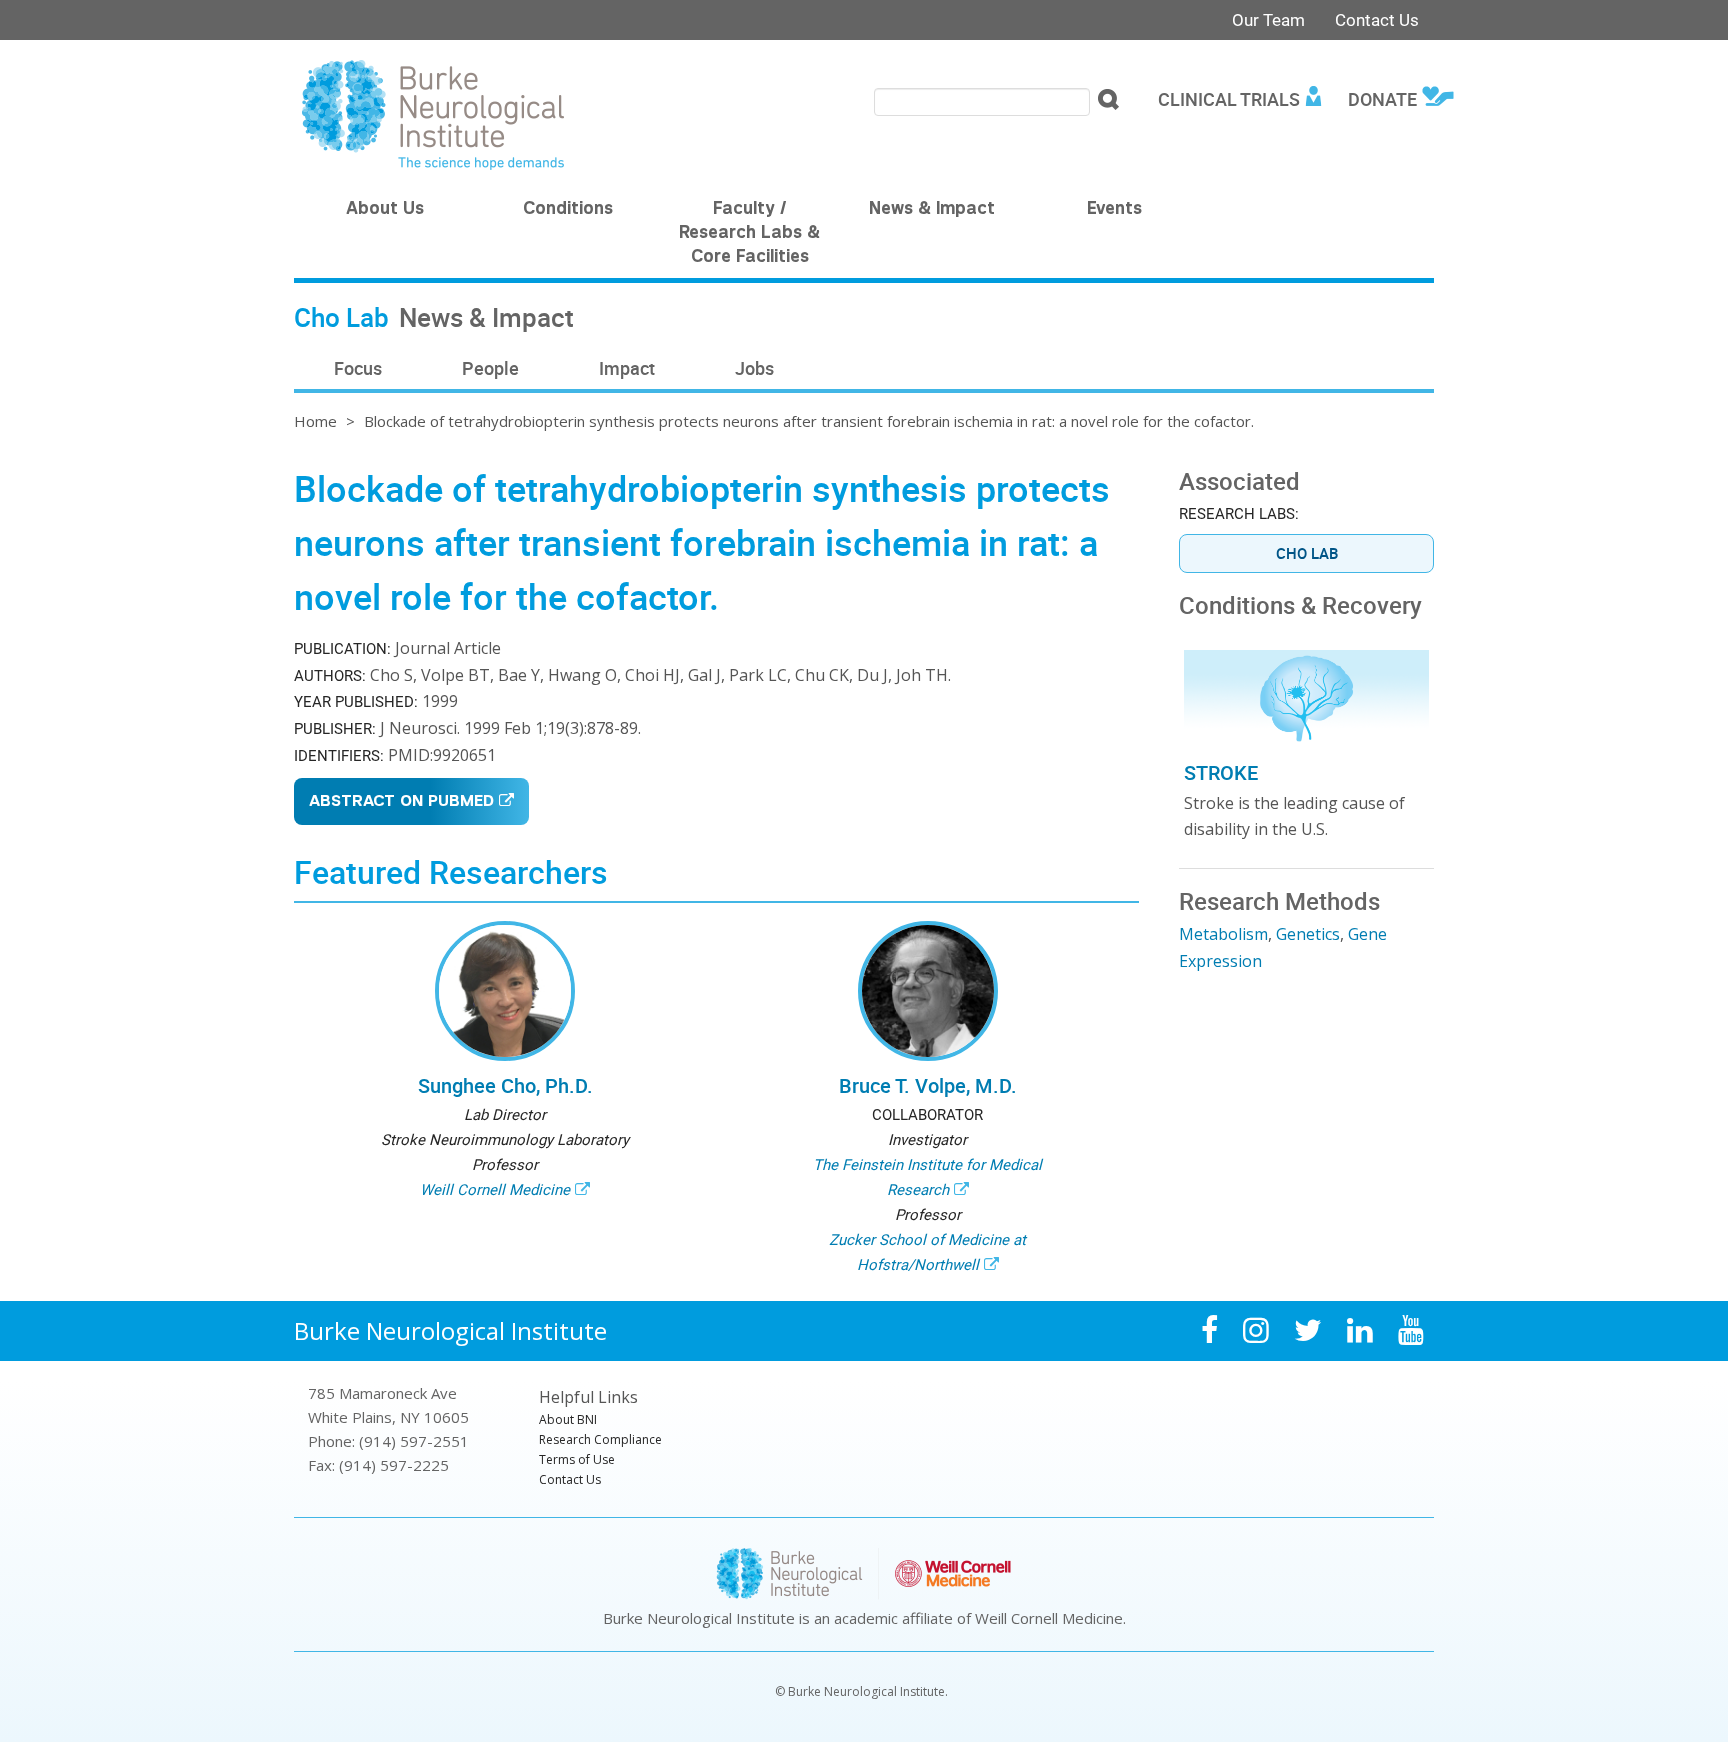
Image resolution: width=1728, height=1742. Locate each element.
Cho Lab (1307, 553)
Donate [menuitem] (1382, 99)
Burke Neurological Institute (450, 1330)
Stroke (1221, 772)
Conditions (568, 210)
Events (1114, 210)
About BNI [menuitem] (568, 1419)
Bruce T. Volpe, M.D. (928, 1085)
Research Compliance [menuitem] (600, 1439)
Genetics (1308, 934)
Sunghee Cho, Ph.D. (505, 1085)
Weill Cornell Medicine (495, 1189)
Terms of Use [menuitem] (577, 1459)
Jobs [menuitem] (754, 368)
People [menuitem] (490, 368)
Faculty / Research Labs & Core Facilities (749, 234)
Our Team (1268, 19)
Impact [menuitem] (627, 368)
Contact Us (1377, 19)
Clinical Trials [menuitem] (1229, 99)
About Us (385, 210)
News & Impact (932, 210)
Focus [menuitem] (358, 368)
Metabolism (1223, 934)
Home (315, 421)
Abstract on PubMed (401, 802)
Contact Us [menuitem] (570, 1479)
